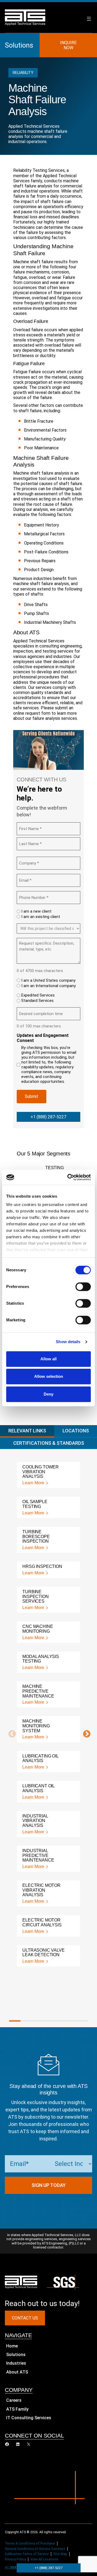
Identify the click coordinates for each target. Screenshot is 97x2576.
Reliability (23, 73)
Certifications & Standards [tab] (49, 1443)
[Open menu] (89, 19)
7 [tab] (82, 2021)
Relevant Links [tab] (27, 1431)
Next (85, 1734)
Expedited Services (38, 995)
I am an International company (48, 986)
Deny (48, 1394)
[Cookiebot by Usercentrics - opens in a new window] (68, 1177)
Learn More (33, 1483)
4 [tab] (48, 2021)
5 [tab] (60, 2021)
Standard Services (37, 1001)
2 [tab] (26, 2021)
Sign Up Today (49, 2185)
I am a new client (36, 911)
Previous (11, 1734)
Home (12, 2346)
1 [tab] (15, 2021)
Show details (68, 1342)
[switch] (83, 1287)
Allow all (48, 1359)
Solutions (19, 45)
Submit (32, 1096)
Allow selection (49, 1376)
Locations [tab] (76, 1431)
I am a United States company (48, 980)
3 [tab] (37, 2021)
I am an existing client (41, 917)
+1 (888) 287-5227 (48, 1117)
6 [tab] (71, 2021)
